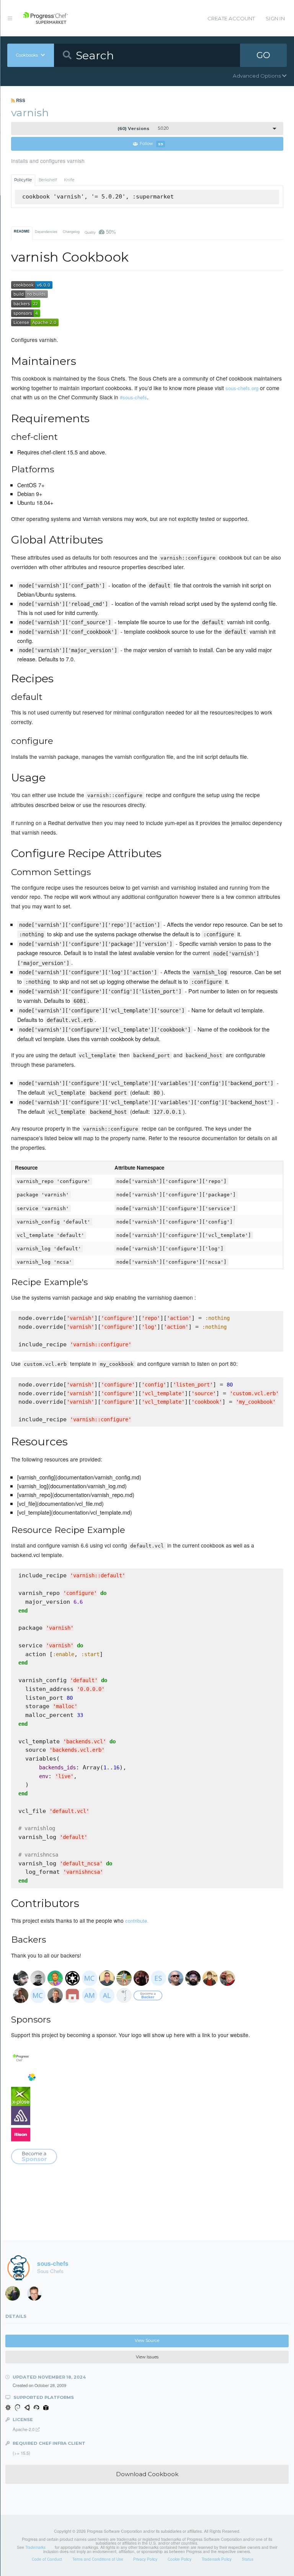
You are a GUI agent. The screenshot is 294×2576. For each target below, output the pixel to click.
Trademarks (35, 2547)
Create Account (231, 18)
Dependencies (46, 232)
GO (263, 55)
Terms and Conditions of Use (98, 2559)
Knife (69, 180)
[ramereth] (37, 2295)
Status (248, 2559)
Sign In (275, 18)
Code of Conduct (47, 2559)
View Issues (147, 2357)
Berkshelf (48, 180)
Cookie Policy (180, 2559)
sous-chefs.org (242, 388)
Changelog (71, 232)
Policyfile (23, 180)
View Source (147, 2341)
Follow (151, 144)
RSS (20, 100)
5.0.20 (143, 129)
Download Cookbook (147, 2474)
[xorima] (15, 2295)
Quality (100, 232)
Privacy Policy (145, 2559)
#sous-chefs (133, 397)
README (22, 231)
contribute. (137, 1921)
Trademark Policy (217, 2559)
